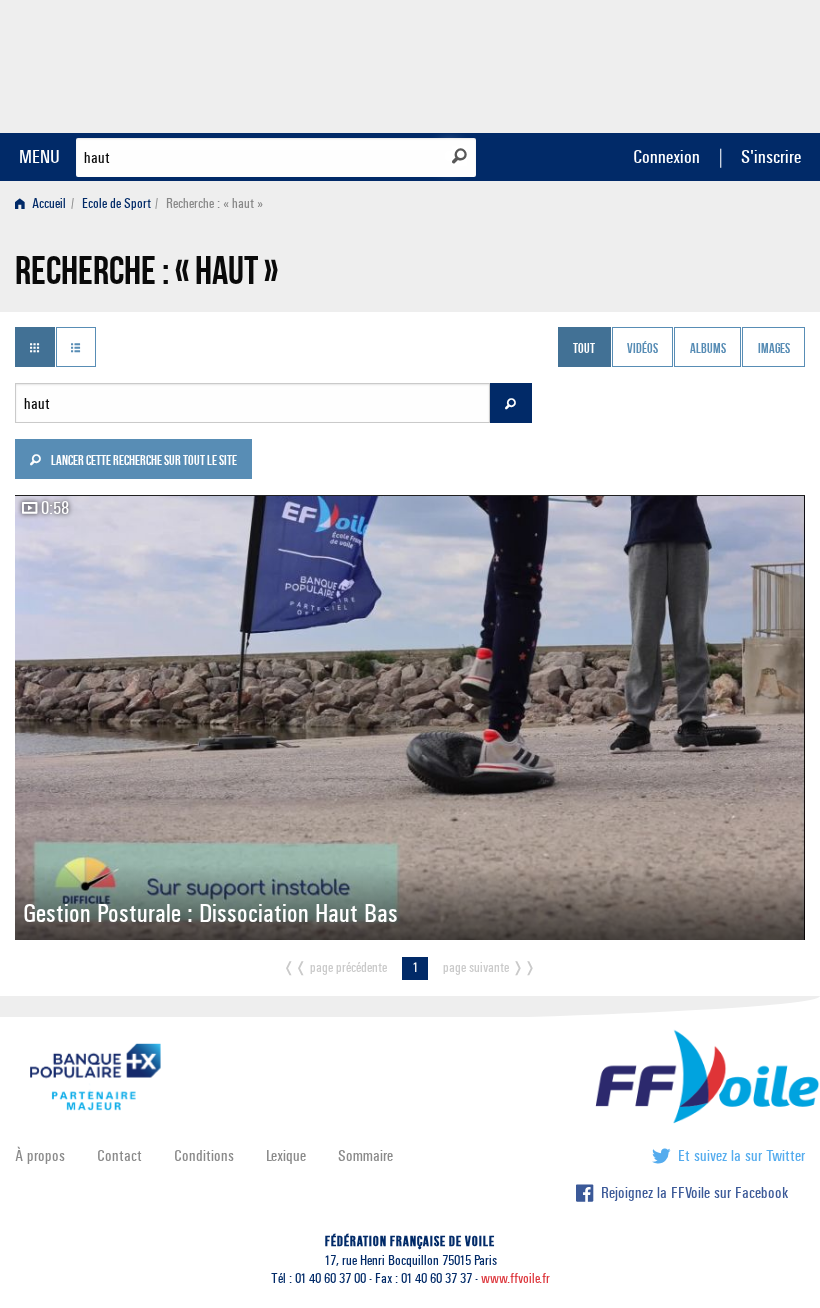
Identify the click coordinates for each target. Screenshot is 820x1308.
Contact (119, 1155)
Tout (584, 349)
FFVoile (679, 63)
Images (774, 349)
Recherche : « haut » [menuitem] (214, 203)
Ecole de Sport (116, 203)
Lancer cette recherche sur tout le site (143, 462)
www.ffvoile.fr (515, 1278)
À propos (40, 1155)
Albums (708, 349)
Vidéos (642, 349)
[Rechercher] (459, 156)
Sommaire (365, 1155)
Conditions (204, 1155)
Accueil (47, 203)
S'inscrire (771, 156)
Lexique (286, 1155)
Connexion (666, 156)
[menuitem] (44, 203)
